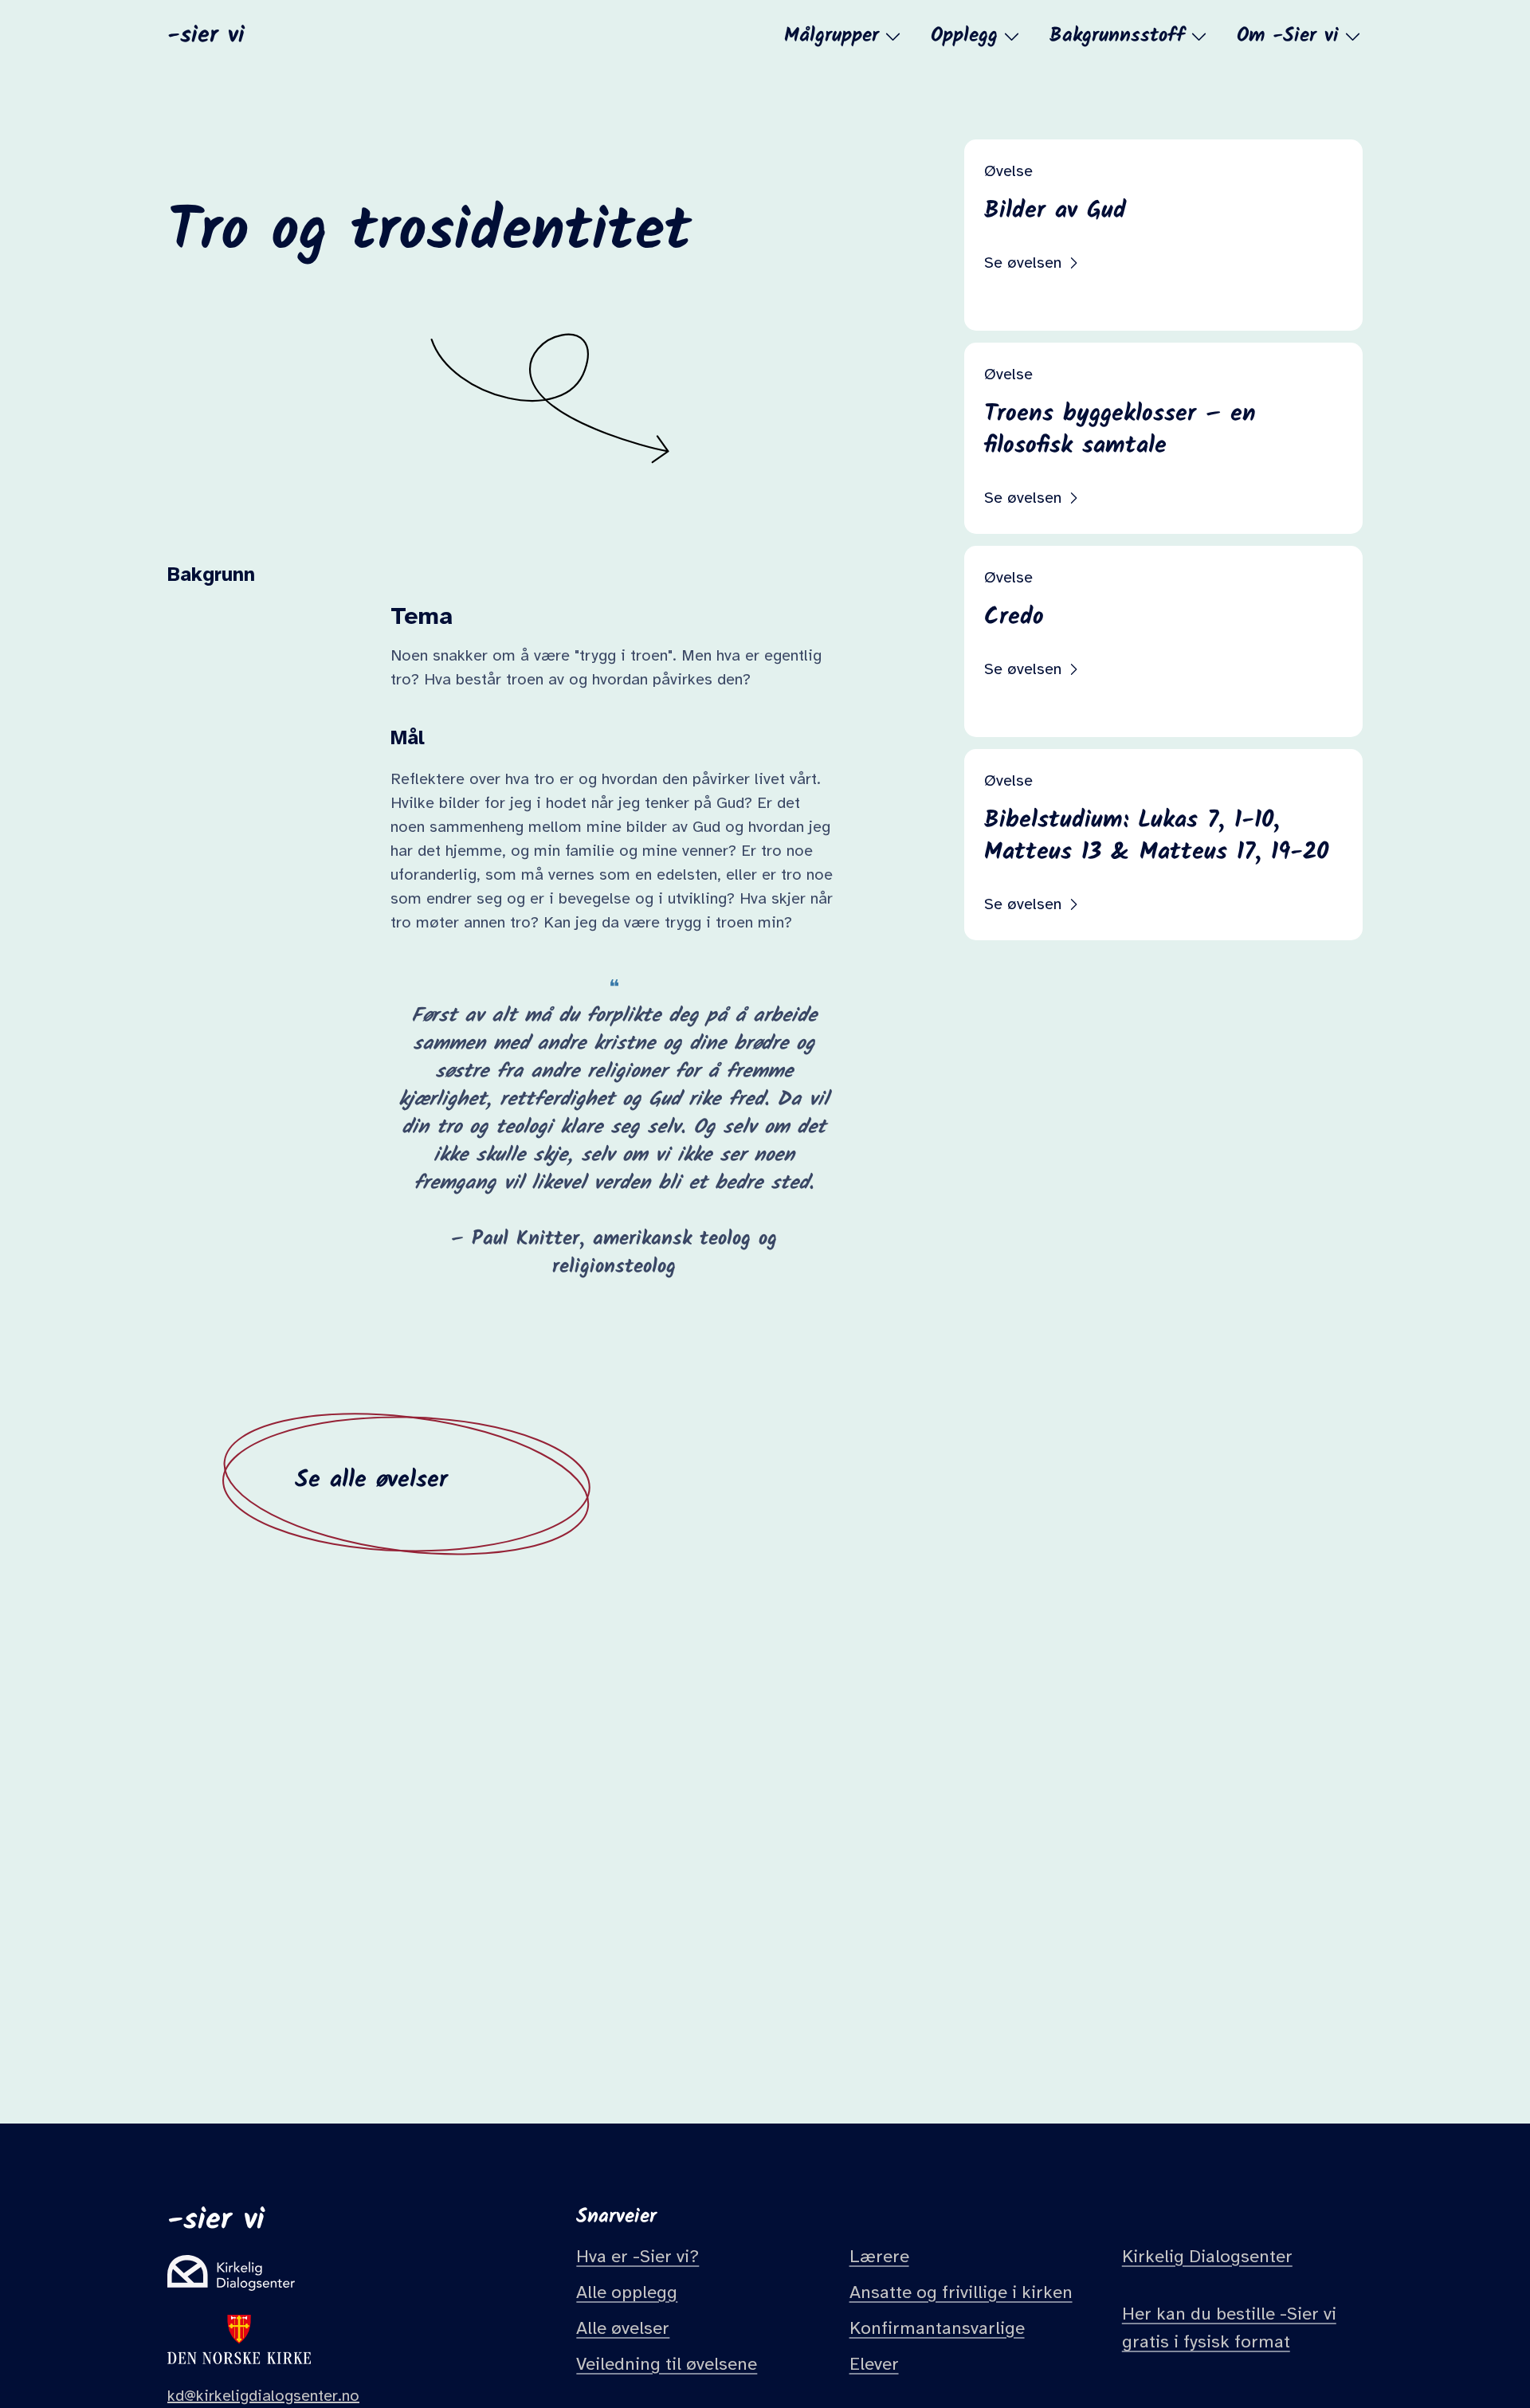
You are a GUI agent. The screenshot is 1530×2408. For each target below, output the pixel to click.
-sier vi (206, 34)
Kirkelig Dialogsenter (1207, 2257)
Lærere (879, 2257)
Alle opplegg (627, 2292)
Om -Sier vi (1288, 36)
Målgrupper (832, 36)
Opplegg (964, 36)
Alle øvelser (623, 2328)
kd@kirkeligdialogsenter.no (263, 2396)
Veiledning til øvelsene (667, 2364)
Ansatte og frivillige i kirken (961, 2292)
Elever (874, 2364)
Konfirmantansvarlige (937, 2328)
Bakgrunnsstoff (1117, 36)
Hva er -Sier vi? (637, 2257)
